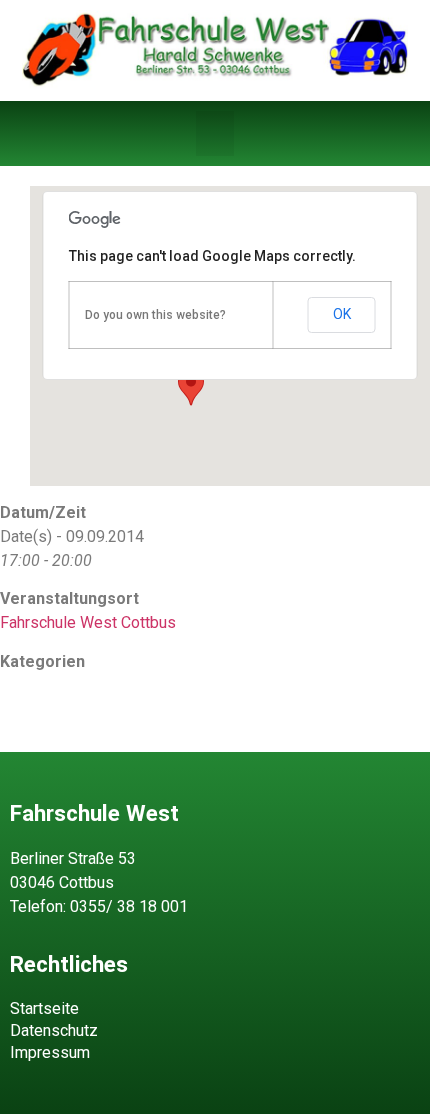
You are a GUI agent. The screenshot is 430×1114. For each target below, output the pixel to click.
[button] (215, 133)
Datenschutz (54, 1030)
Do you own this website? (155, 315)
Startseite (44, 1008)
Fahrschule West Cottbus (88, 622)
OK (342, 314)
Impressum (50, 1052)
